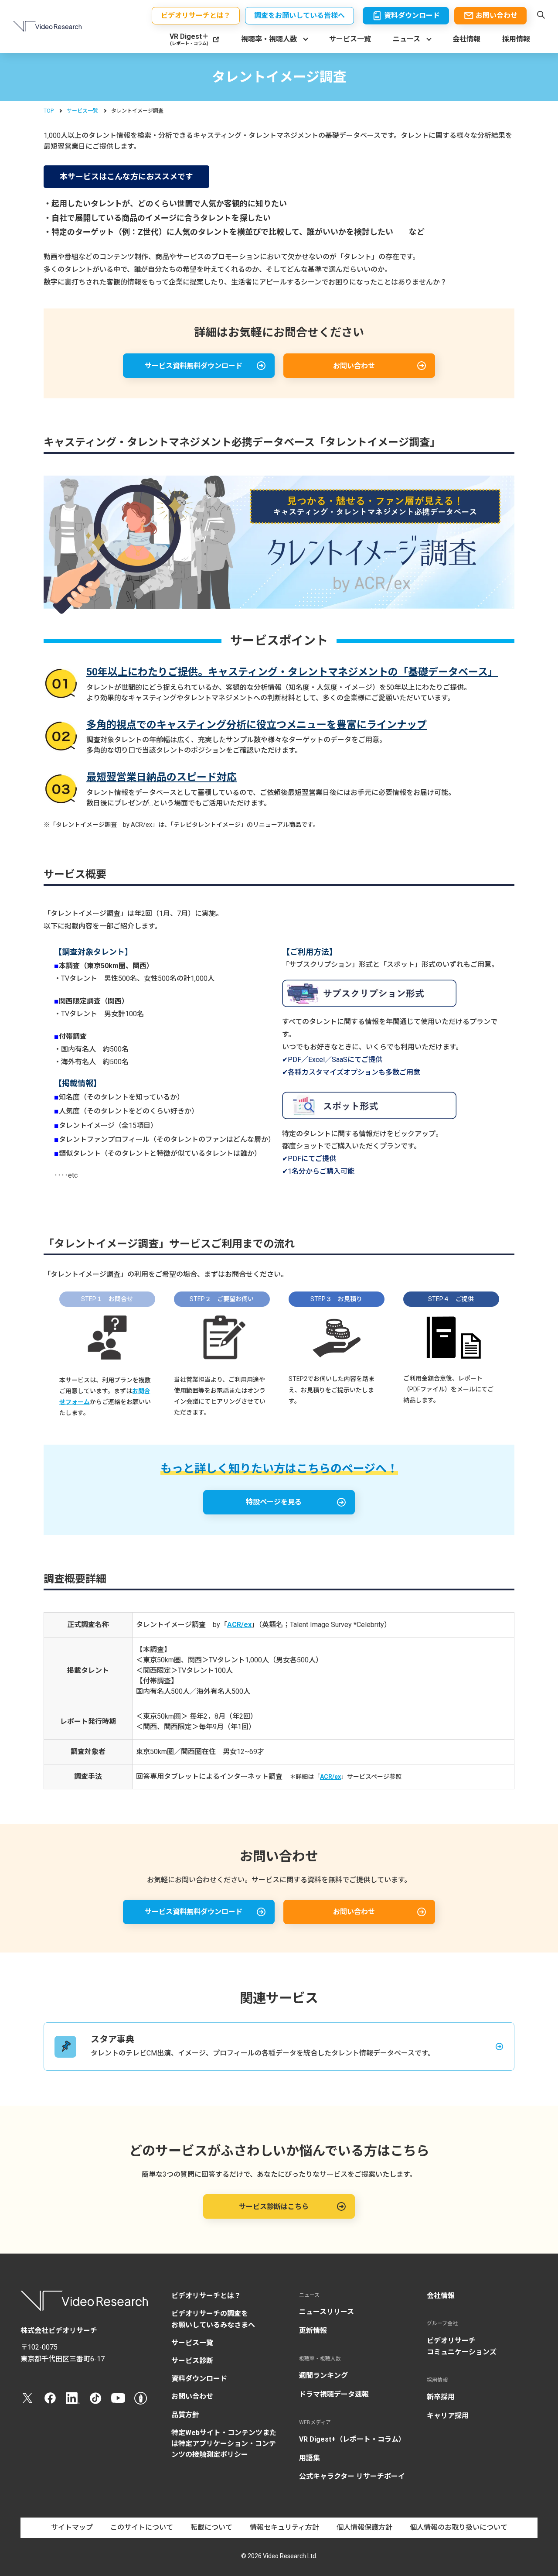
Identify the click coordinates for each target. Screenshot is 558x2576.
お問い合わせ (192, 2396)
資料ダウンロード (199, 2379)
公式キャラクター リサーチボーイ (352, 2476)
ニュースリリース (327, 2312)
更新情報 (313, 2331)
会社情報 (466, 39)
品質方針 (185, 2415)
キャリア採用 (448, 2416)
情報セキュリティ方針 (284, 2527)
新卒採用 (441, 2397)
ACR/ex (239, 1625)
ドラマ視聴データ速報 (334, 2394)
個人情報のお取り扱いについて (459, 2527)
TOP (49, 111)
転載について (211, 2527)
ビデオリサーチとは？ (206, 2296)
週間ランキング (323, 2376)
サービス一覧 (350, 39)
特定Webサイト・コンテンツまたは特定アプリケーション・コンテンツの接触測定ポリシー (224, 2444)
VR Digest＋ (189, 39)
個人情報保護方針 (364, 2527)
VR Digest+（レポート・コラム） (352, 2439)
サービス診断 (192, 2361)
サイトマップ (72, 2527)
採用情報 (516, 39)
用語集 (310, 2458)
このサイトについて (142, 2527)
